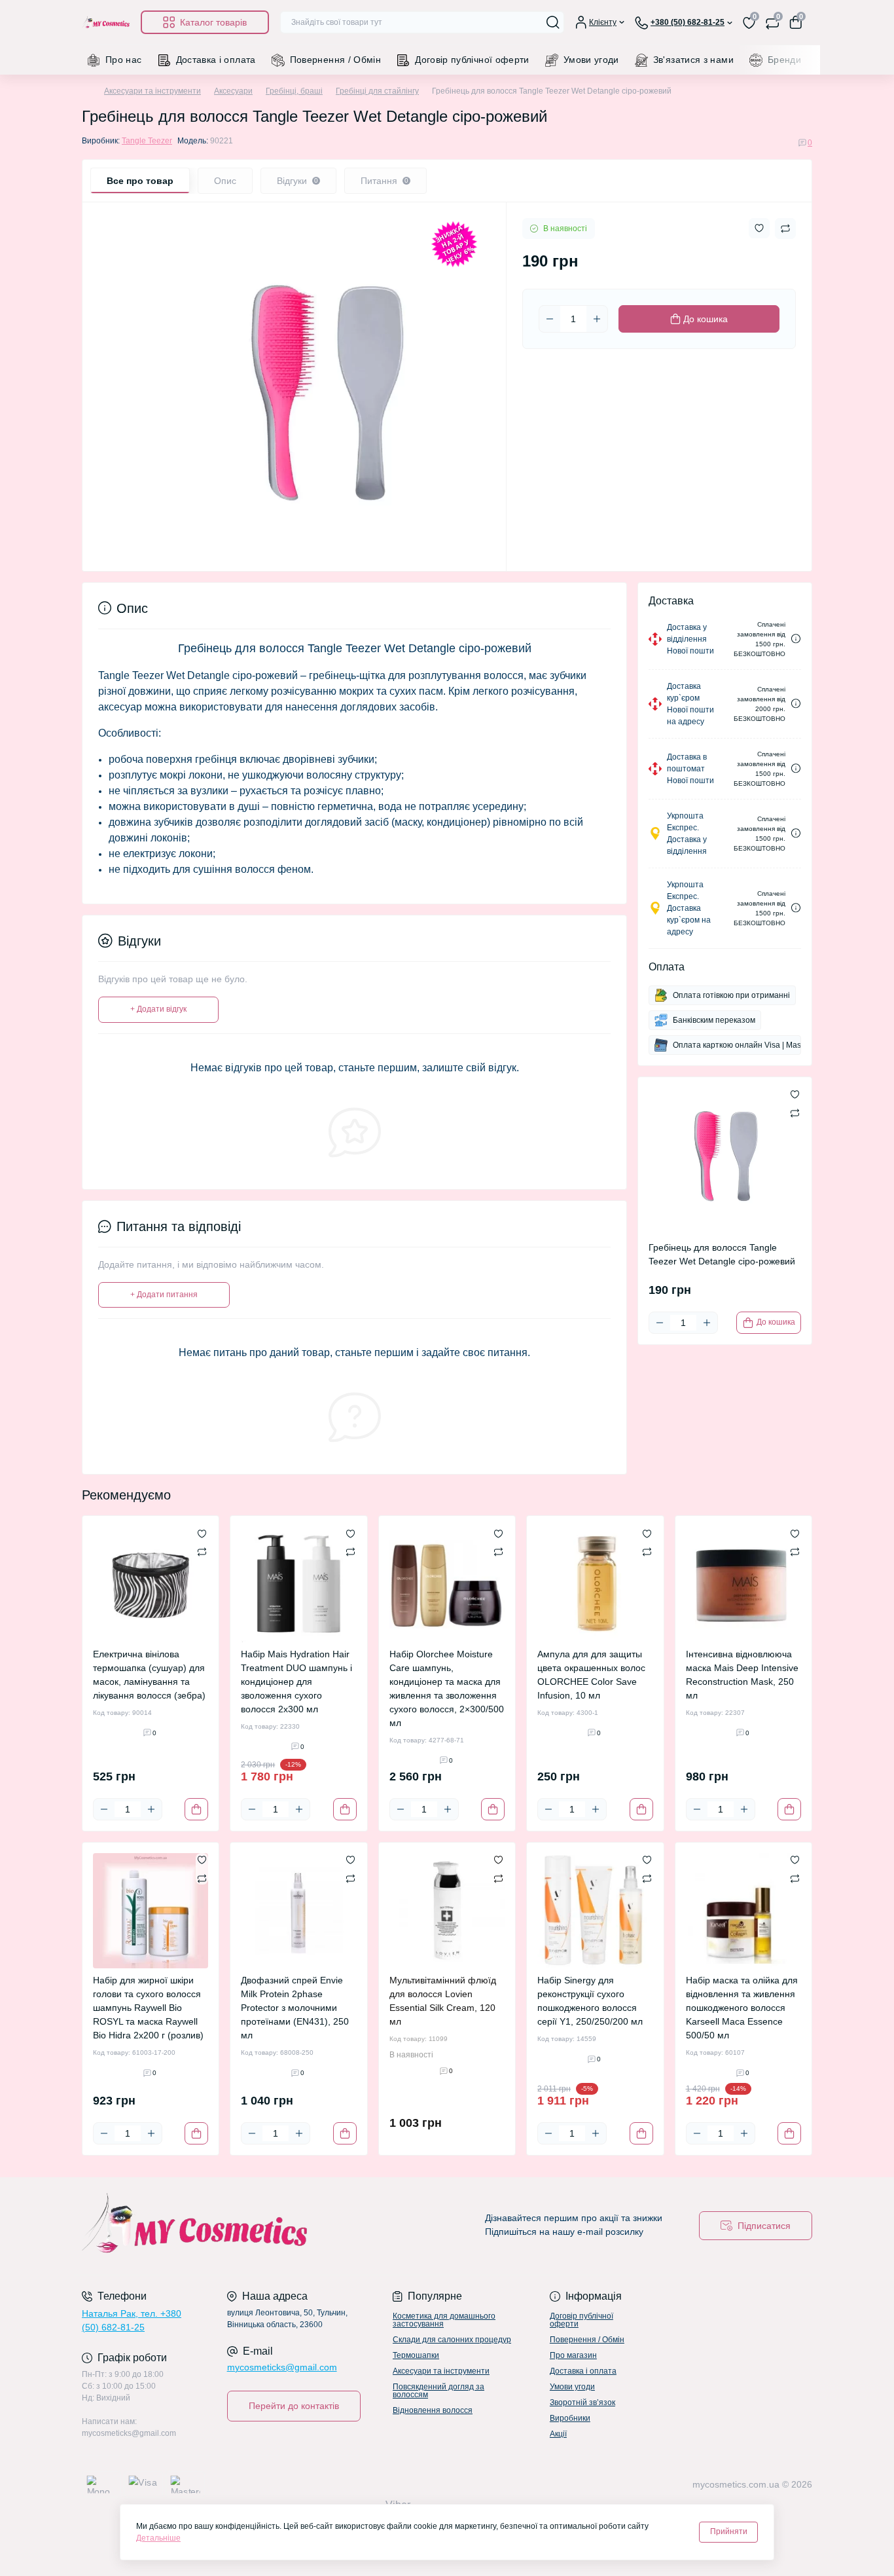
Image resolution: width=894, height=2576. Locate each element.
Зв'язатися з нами (693, 60)
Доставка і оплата (216, 60)
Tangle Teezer (147, 141)
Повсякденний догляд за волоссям (438, 2391)
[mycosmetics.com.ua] (260, 2226)
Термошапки (416, 2355)
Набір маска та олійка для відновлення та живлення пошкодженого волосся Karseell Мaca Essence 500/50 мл (742, 2008)
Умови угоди (591, 60)
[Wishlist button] (759, 228)
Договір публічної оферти (472, 60)
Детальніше (158, 2538)
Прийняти (729, 2531)
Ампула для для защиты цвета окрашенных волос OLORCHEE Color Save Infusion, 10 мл (591, 1675)
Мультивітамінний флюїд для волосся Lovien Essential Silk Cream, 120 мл (443, 2001)
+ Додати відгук (158, 1009)
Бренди (784, 60)
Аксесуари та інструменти (152, 91)
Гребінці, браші (294, 91)
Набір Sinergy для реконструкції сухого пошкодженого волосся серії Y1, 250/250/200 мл (590, 2001)
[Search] (553, 22)
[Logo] (106, 22)
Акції (558, 2434)
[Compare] (202, 1551)
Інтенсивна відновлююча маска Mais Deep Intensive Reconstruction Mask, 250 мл (742, 1675)
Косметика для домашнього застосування (444, 2320)
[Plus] (597, 319)
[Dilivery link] (796, 639)
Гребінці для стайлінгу (377, 91)
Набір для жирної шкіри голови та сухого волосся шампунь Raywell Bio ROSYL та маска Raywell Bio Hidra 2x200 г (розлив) (148, 2008)
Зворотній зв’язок (582, 2402)
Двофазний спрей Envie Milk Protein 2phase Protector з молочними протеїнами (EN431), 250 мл (295, 2008)
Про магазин (573, 2355)
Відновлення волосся (433, 2410)
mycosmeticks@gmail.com (282, 2367)
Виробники (570, 2418)
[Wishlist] (202, 1533)
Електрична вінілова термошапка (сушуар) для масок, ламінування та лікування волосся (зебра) (149, 1675)
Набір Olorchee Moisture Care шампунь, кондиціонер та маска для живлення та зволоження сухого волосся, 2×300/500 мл (447, 1688)
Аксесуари (233, 91)
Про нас (124, 60)
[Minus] (550, 319)
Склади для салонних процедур (452, 2340)
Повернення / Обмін (335, 60)
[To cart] (196, 1809)
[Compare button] (785, 229)
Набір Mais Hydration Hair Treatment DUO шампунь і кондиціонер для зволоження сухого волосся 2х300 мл (296, 1682)
